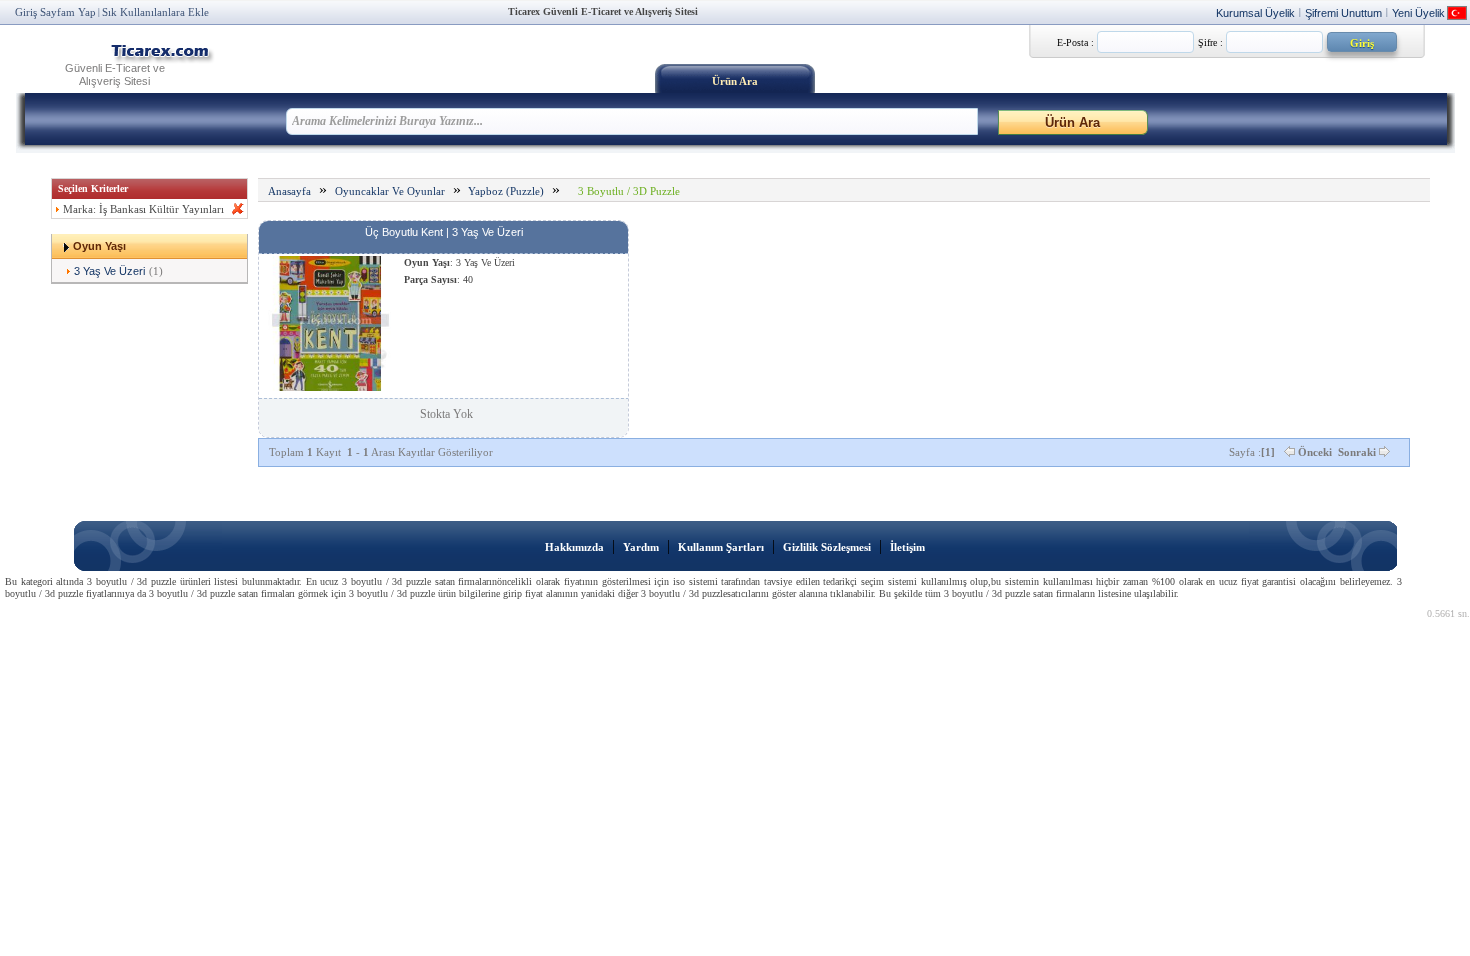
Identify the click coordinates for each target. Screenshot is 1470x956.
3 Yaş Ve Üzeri (109, 271)
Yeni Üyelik (1418, 13)
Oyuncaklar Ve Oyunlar (390, 191)
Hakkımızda (574, 547)
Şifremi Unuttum (1343, 13)
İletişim (907, 547)
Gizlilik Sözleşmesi (827, 547)
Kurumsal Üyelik (1255, 13)
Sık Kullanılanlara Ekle (155, 12)
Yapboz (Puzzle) (506, 191)
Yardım (641, 547)
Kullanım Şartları (721, 547)
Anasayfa (289, 191)
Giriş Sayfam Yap (55, 12)
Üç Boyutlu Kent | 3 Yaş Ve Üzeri (444, 232)
